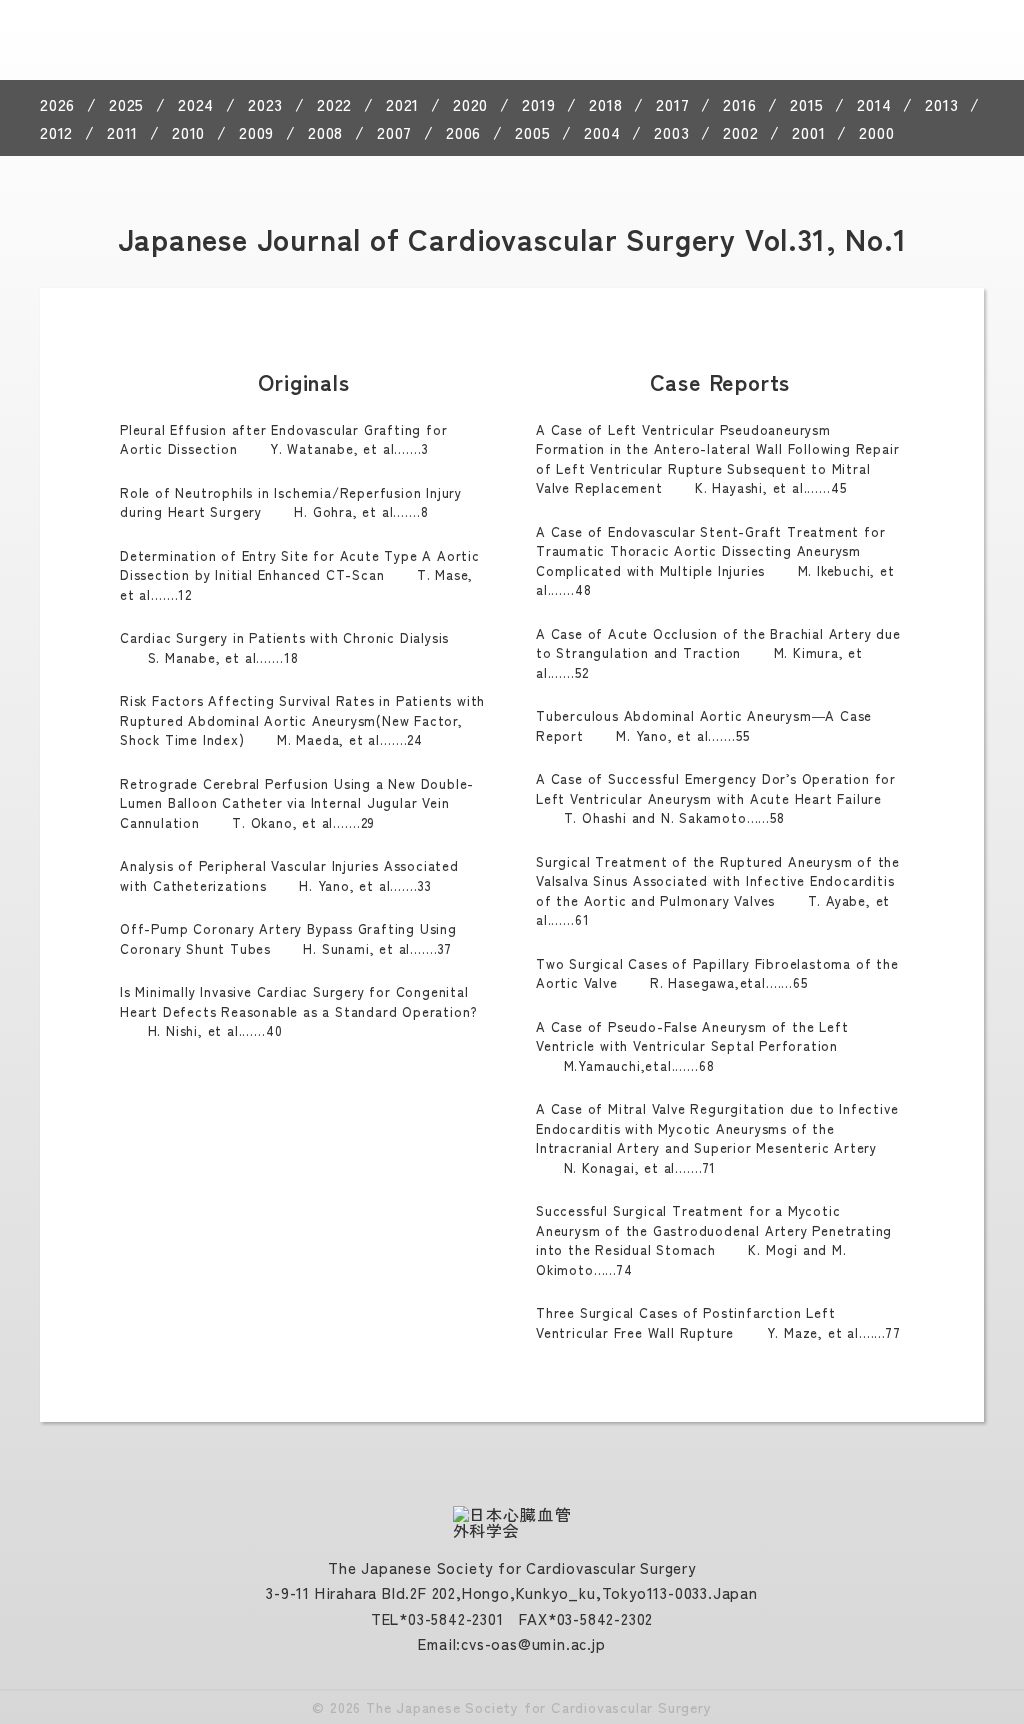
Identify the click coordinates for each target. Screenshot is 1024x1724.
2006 (463, 132)
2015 (806, 104)
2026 (57, 104)
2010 (188, 132)
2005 (532, 132)
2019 (538, 104)
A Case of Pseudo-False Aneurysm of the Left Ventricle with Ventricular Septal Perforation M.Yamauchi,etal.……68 (692, 1046)
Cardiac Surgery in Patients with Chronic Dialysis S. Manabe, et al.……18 (284, 647)
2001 (808, 132)
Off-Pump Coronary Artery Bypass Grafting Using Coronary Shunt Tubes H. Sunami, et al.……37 (288, 938)
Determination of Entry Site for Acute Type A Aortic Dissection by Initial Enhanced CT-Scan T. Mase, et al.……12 (300, 575)
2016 (739, 104)
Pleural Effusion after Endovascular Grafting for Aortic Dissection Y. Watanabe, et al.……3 (283, 439)
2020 (470, 104)
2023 (265, 104)
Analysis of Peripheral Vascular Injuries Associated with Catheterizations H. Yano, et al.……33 (289, 875)
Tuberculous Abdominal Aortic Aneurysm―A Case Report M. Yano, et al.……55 (704, 725)
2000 (876, 132)
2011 (122, 132)
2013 (941, 104)
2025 (126, 104)
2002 (740, 132)
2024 (196, 104)
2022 (334, 104)
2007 (394, 132)
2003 (671, 132)
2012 (56, 132)
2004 (602, 132)
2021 (402, 104)
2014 (874, 104)
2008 (325, 132)
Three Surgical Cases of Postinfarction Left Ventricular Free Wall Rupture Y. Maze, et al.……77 (718, 1322)
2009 (256, 132)
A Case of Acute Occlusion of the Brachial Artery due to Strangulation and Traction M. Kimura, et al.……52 (718, 653)
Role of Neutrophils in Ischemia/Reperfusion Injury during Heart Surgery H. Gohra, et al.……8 (291, 502)
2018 (605, 104)
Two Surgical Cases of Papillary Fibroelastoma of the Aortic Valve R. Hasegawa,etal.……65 (717, 973)
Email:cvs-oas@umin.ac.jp (511, 1643)
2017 (672, 104)
